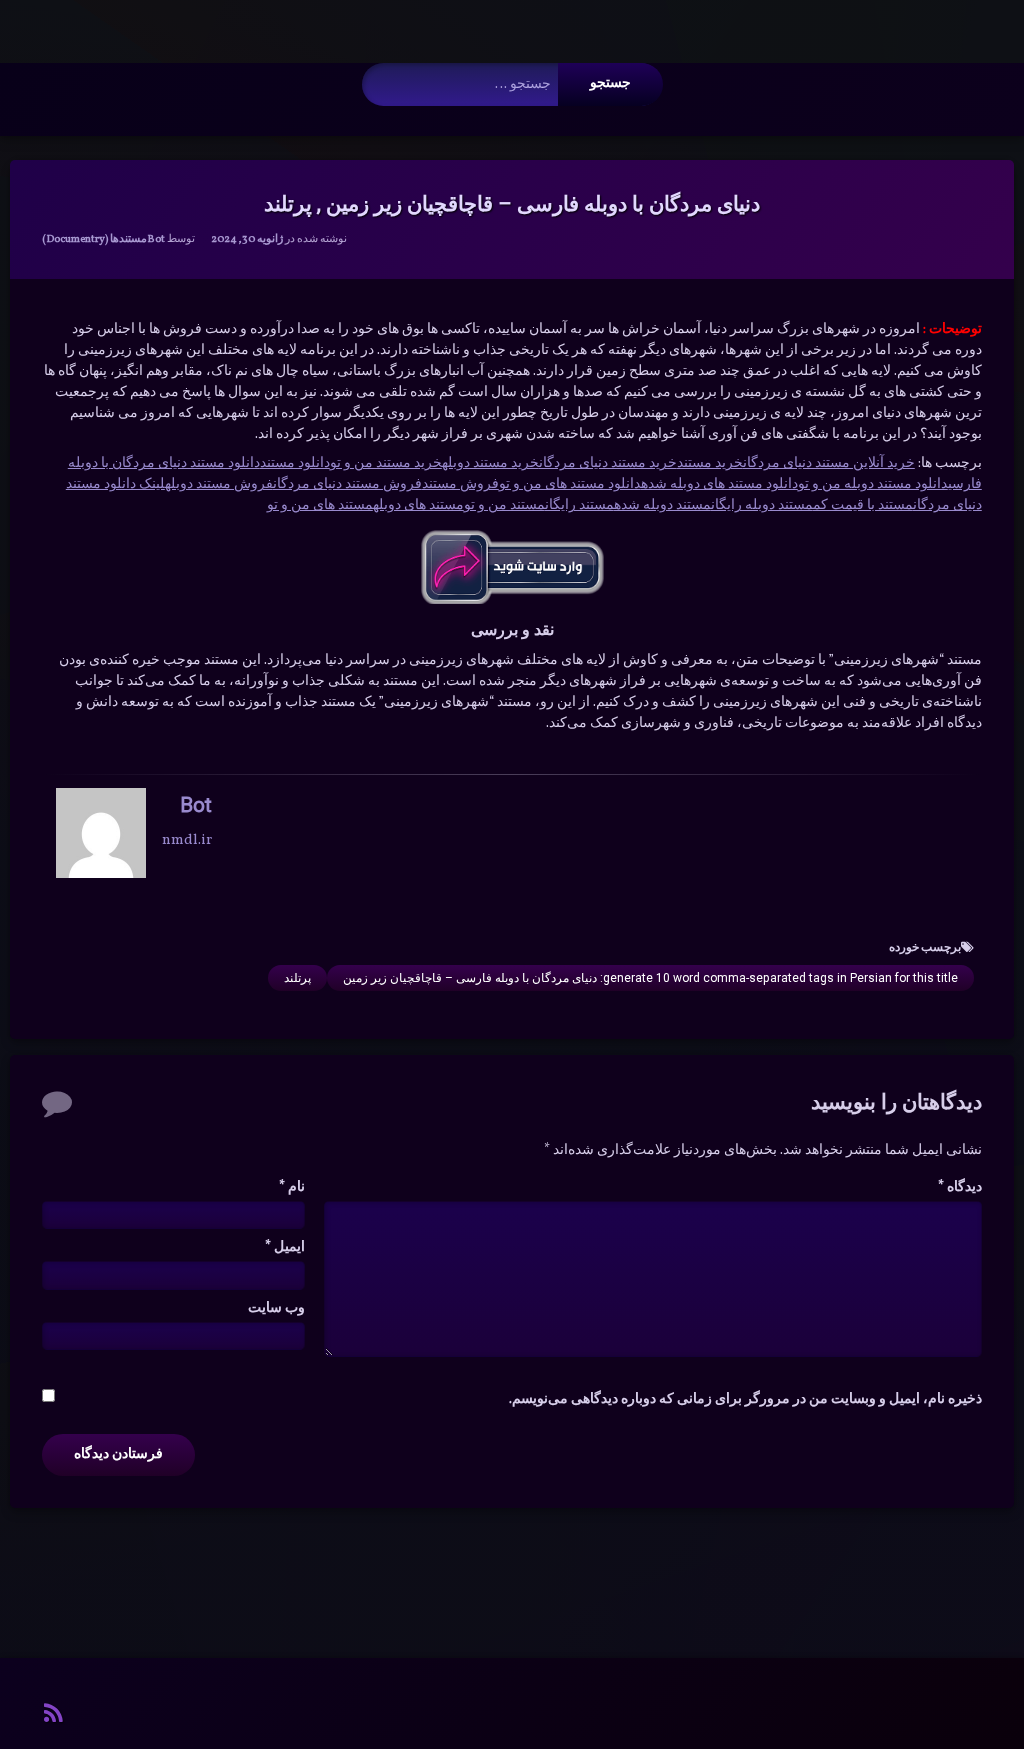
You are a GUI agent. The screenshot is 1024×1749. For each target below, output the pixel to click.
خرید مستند (710, 463)
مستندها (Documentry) (94, 239)
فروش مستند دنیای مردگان (347, 484)
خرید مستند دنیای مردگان (608, 463)
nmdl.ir (187, 840)
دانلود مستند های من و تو (570, 484)
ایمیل (285, 1247)
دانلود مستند (295, 463)
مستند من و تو (504, 505)
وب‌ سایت (276, 1308)
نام (292, 1187)
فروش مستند (460, 484)
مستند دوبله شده (662, 505)
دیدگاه (960, 1187)
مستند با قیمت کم (863, 505)
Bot (156, 239)
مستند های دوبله (418, 505)
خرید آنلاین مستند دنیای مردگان (829, 463)
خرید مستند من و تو (386, 463)
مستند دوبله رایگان (762, 505)
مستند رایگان (579, 505)
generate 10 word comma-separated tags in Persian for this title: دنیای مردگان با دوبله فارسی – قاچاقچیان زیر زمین (650, 978)
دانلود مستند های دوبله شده (719, 484)
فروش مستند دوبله (219, 484)
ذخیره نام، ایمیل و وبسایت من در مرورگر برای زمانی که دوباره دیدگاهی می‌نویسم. (745, 1399)
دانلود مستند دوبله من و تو (873, 484)
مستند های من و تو (320, 505)
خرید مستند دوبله (490, 463)
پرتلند (297, 978)
